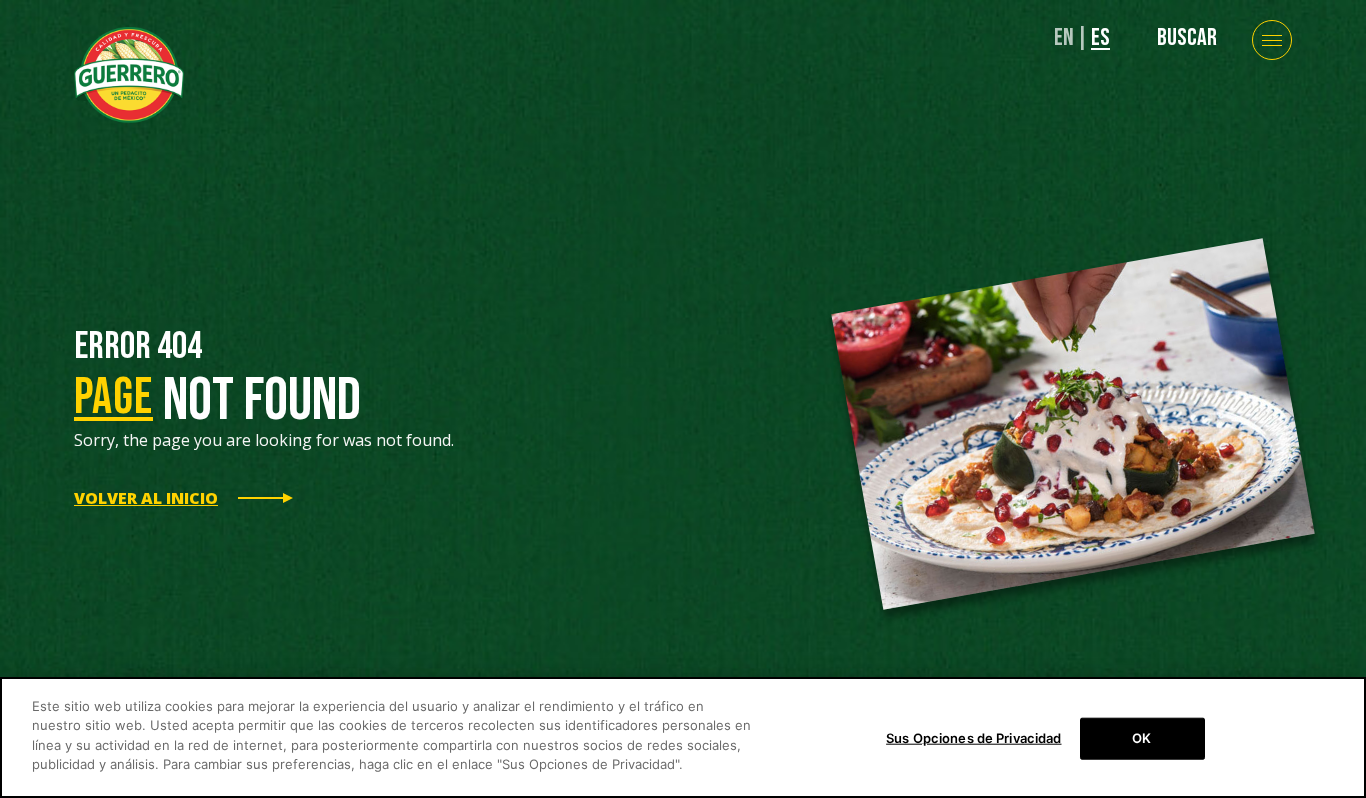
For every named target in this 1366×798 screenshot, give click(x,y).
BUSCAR (1187, 37)
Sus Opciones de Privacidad (973, 738)
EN (1064, 37)
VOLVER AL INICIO (146, 498)
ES (1100, 37)
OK (1141, 738)
